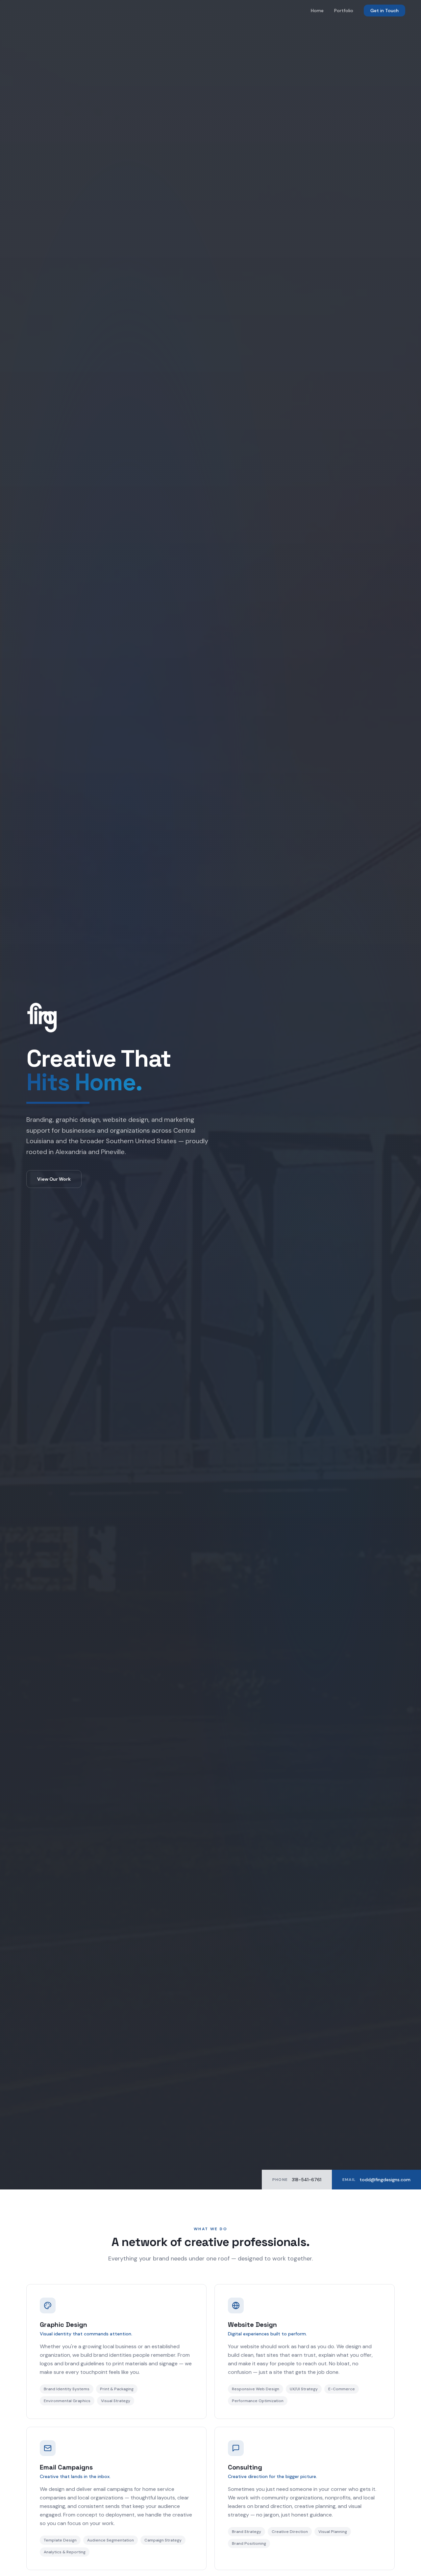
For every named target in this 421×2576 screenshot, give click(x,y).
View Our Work (54, 1179)
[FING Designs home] (210, 1018)
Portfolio (344, 11)
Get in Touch (384, 11)
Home (317, 11)
